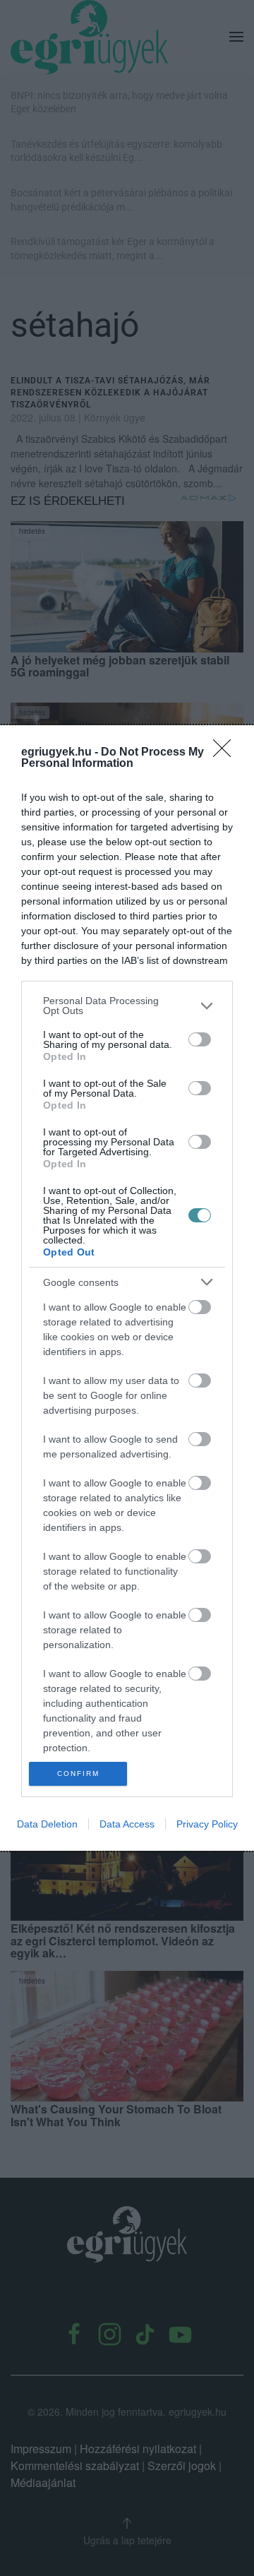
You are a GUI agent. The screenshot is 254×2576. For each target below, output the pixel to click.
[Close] (226, 753)
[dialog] (127, 1288)
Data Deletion (47, 1824)
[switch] (200, 1039)
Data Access (127, 1824)
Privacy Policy (207, 1824)
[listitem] (127, 1006)
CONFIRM (78, 1773)
